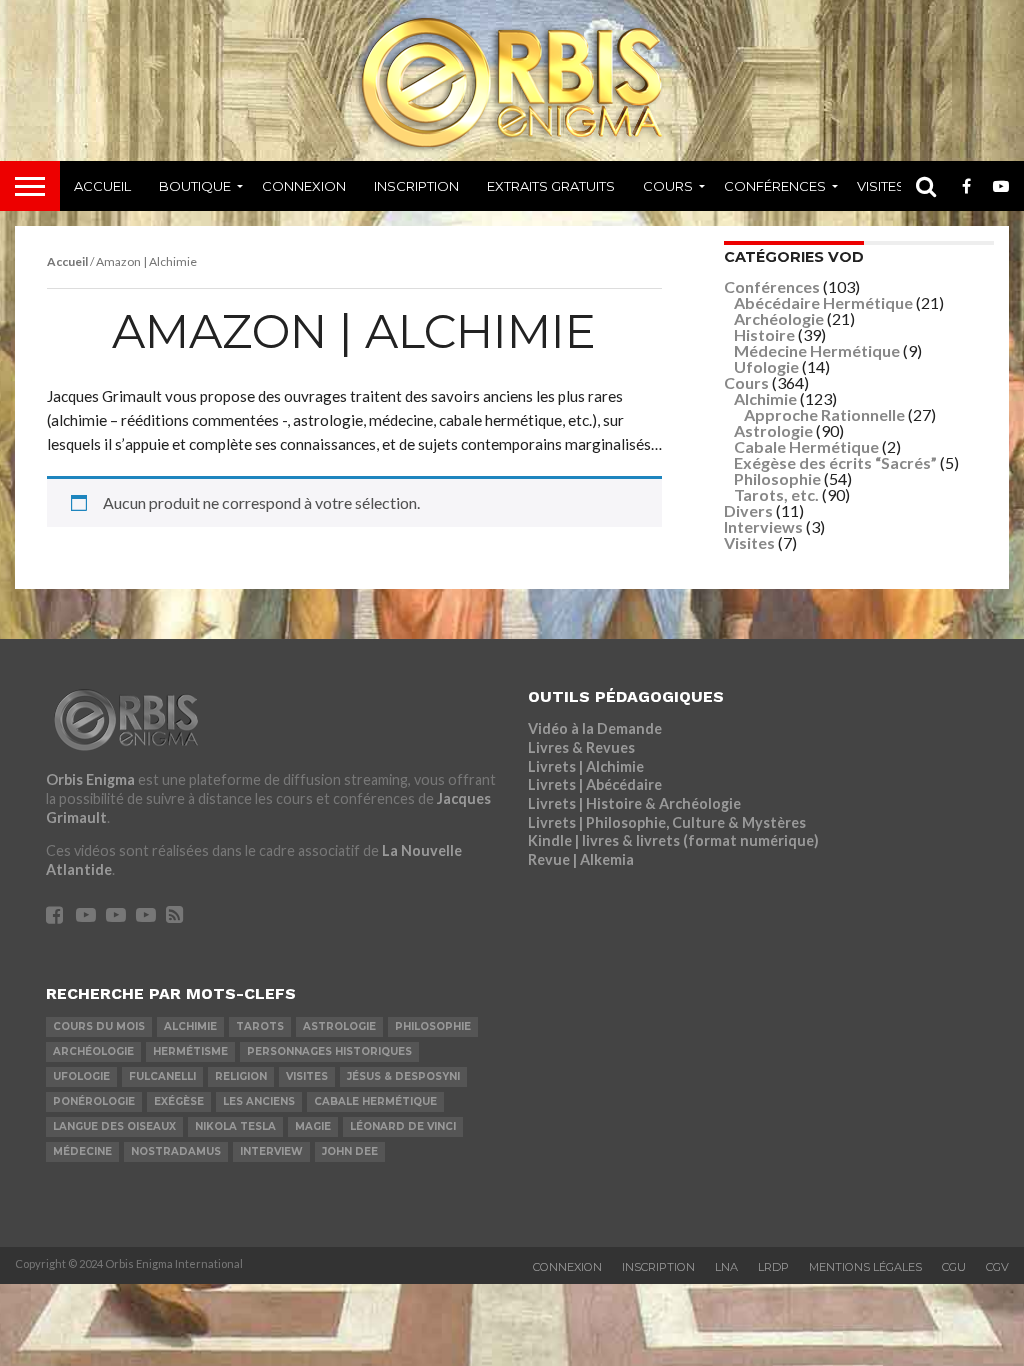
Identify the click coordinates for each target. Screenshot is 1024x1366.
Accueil (102, 186)
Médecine (82, 1151)
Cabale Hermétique (806, 446)
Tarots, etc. (776, 494)
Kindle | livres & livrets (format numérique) (673, 840)
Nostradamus (176, 1151)
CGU (954, 1267)
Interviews (763, 526)
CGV (997, 1267)
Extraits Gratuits (551, 186)
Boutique (195, 186)
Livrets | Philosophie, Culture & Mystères (667, 822)
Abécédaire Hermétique (823, 302)
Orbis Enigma (90, 779)
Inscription (416, 186)
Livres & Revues (581, 747)
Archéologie (779, 318)
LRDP (773, 1267)
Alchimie (765, 398)
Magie (313, 1126)
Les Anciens (259, 1101)
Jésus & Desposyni (403, 1076)
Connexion (304, 186)
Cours (668, 186)
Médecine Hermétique (817, 350)
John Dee (350, 1151)
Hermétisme (190, 1051)
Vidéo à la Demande (595, 728)
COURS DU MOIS (99, 1026)
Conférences (775, 186)
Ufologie (766, 366)
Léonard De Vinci (403, 1126)
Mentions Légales (865, 1267)
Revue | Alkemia (581, 859)
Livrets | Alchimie (586, 766)
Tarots (260, 1026)
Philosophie (777, 478)
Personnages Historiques (329, 1051)
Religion (241, 1076)
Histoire (764, 334)
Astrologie (773, 430)
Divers (748, 510)
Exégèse (179, 1101)
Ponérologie (94, 1101)
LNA (726, 1267)
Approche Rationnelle (824, 414)
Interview (271, 1151)
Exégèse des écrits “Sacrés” (835, 462)
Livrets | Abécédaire (595, 784)
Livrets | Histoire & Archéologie (634, 803)
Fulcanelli (162, 1076)
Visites (881, 186)
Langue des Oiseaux (114, 1126)
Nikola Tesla (235, 1126)
